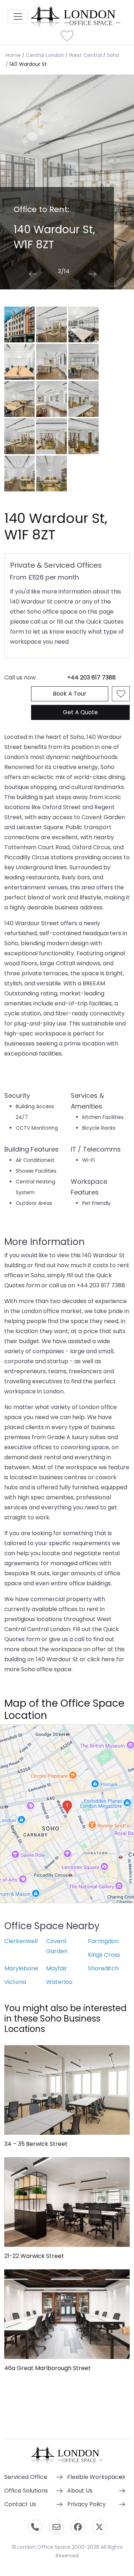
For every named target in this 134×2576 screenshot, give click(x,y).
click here (101, 1659)
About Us (80, 2491)
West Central (85, 55)
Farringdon (103, 1941)
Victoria (15, 1982)
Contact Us (20, 2504)
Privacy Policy (86, 2504)
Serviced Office (26, 2477)
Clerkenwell (21, 1941)
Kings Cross (104, 1955)
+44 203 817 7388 (91, 677)
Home (13, 55)
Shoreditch (103, 1968)
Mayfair (57, 1968)
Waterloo (59, 1982)
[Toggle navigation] (18, 16)
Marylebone (21, 1968)
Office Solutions (26, 2491)
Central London (45, 55)
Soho (113, 55)
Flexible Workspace (95, 2477)
